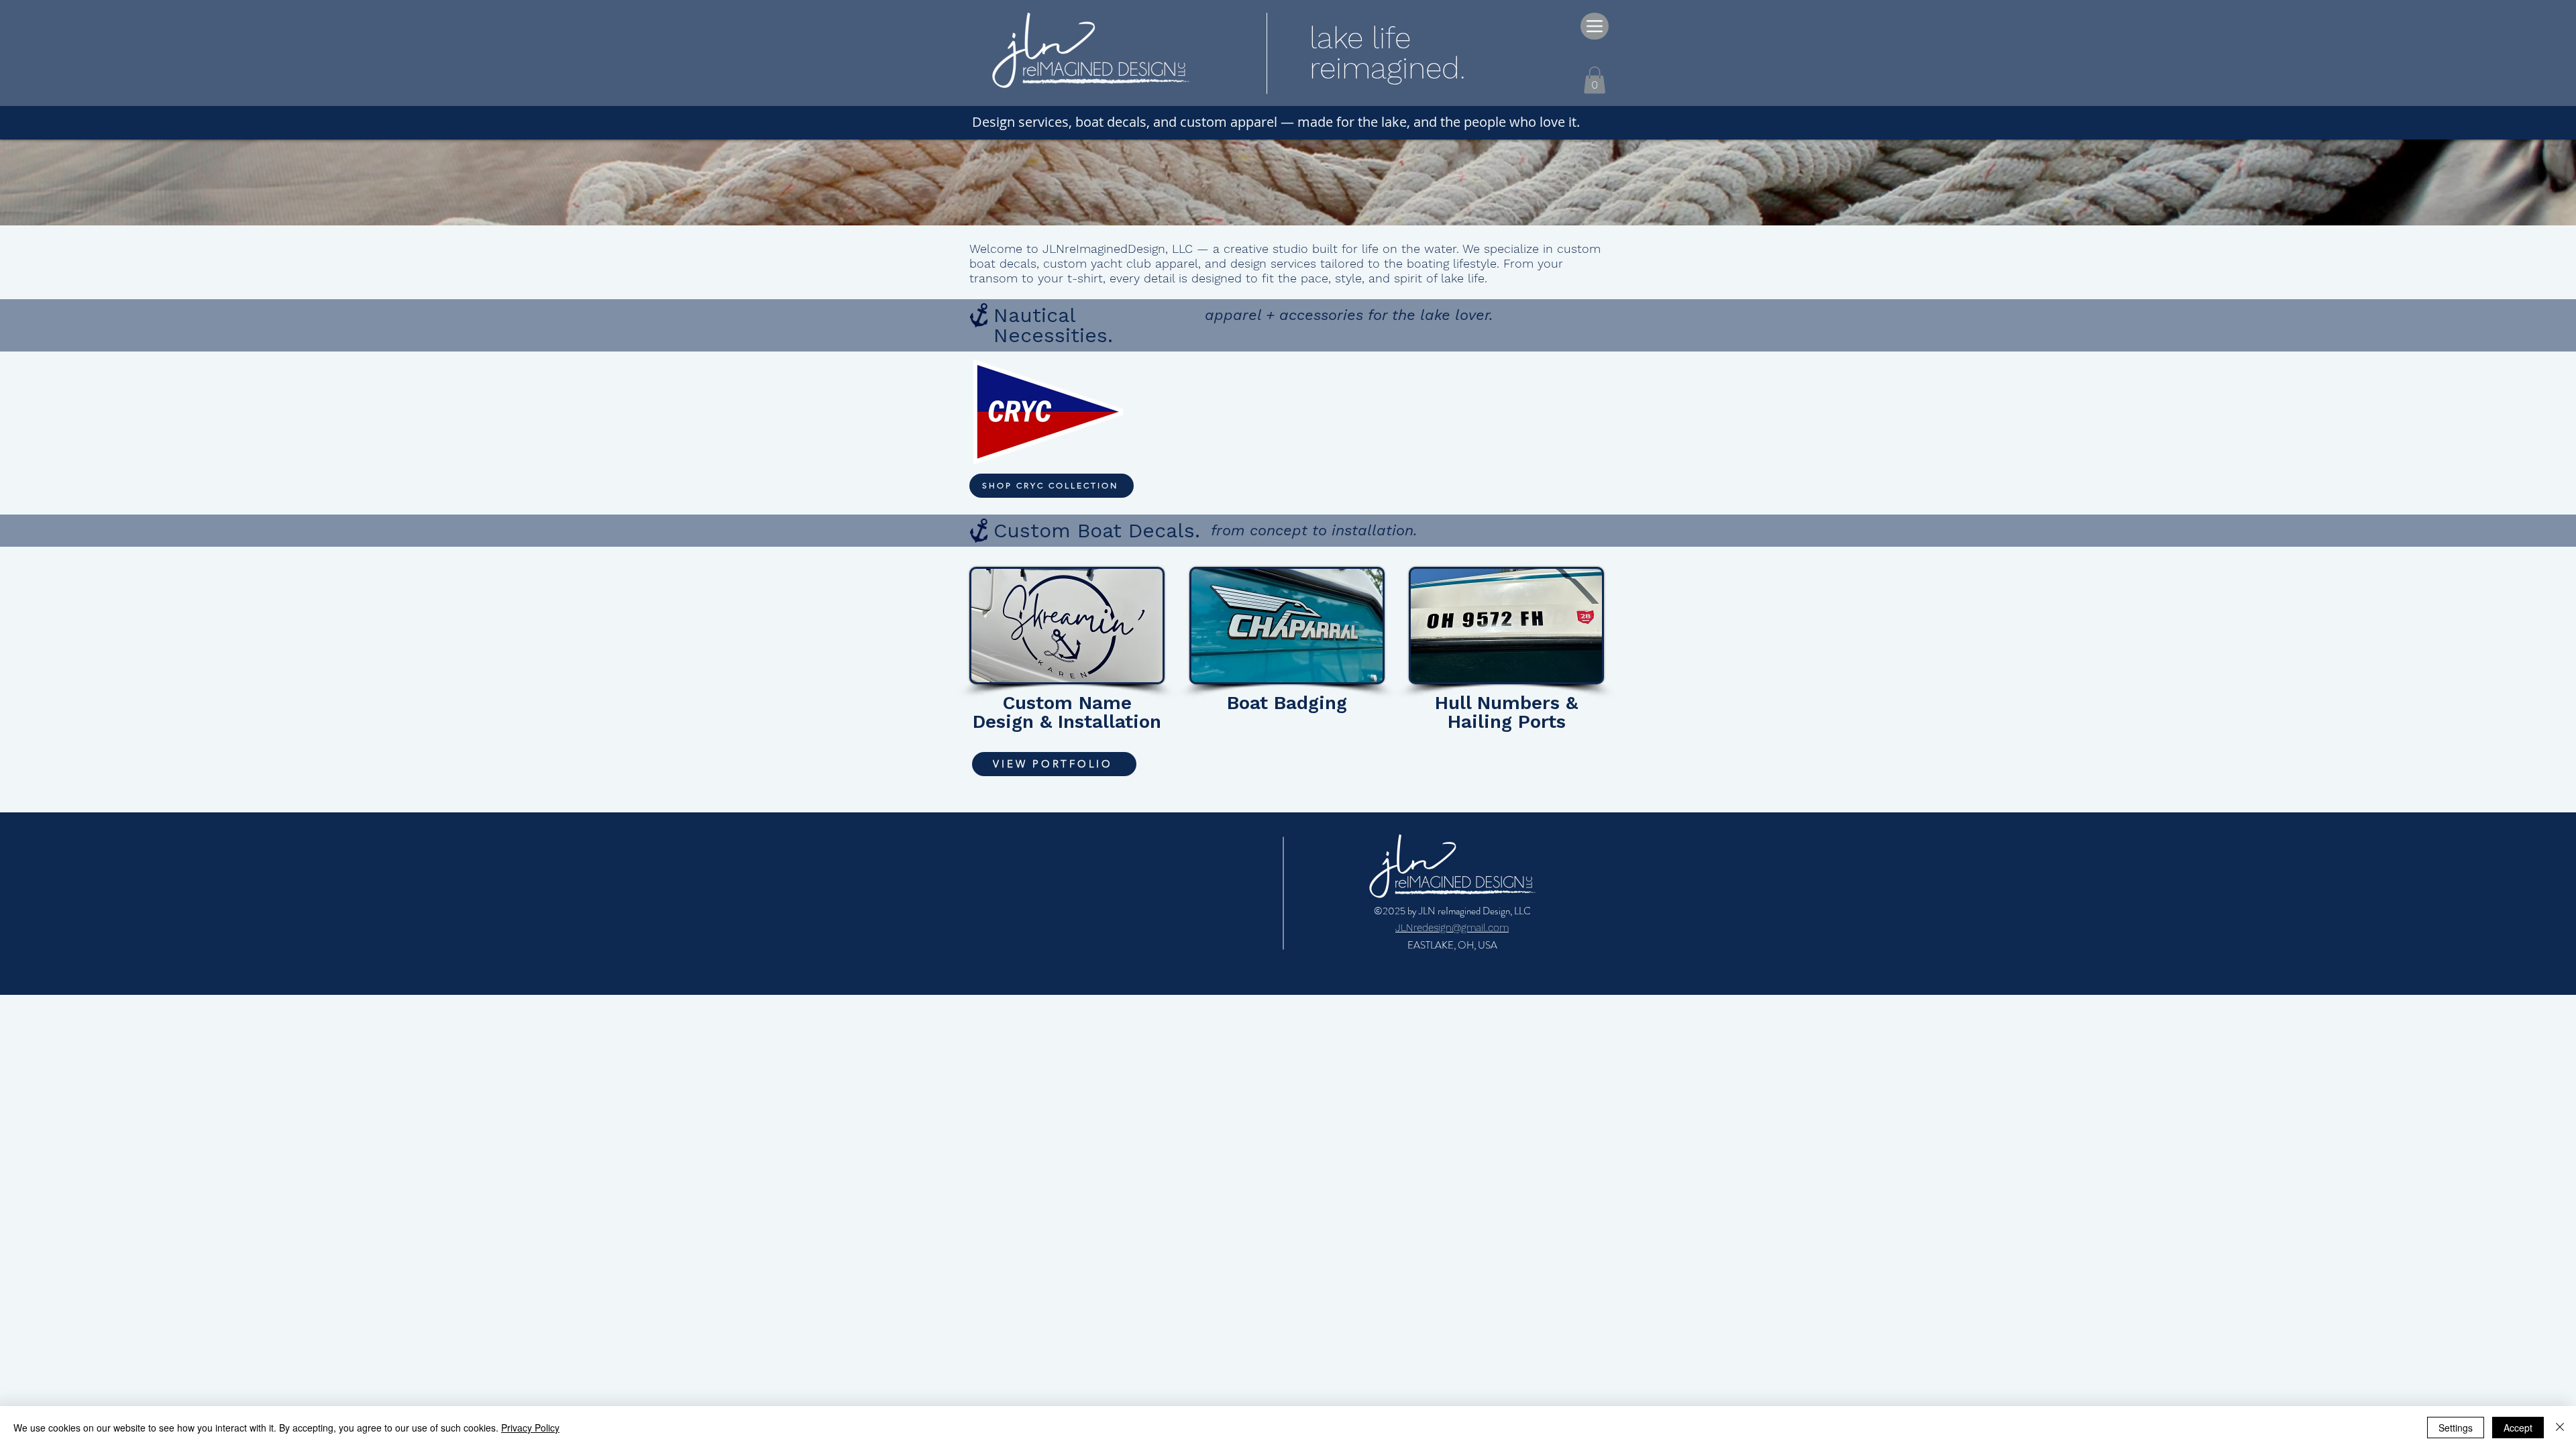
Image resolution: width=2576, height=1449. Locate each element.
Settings (2456, 1428)
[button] (1595, 80)
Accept (2518, 1428)
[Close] (2560, 1428)
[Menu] (1595, 26)
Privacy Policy (530, 1428)
